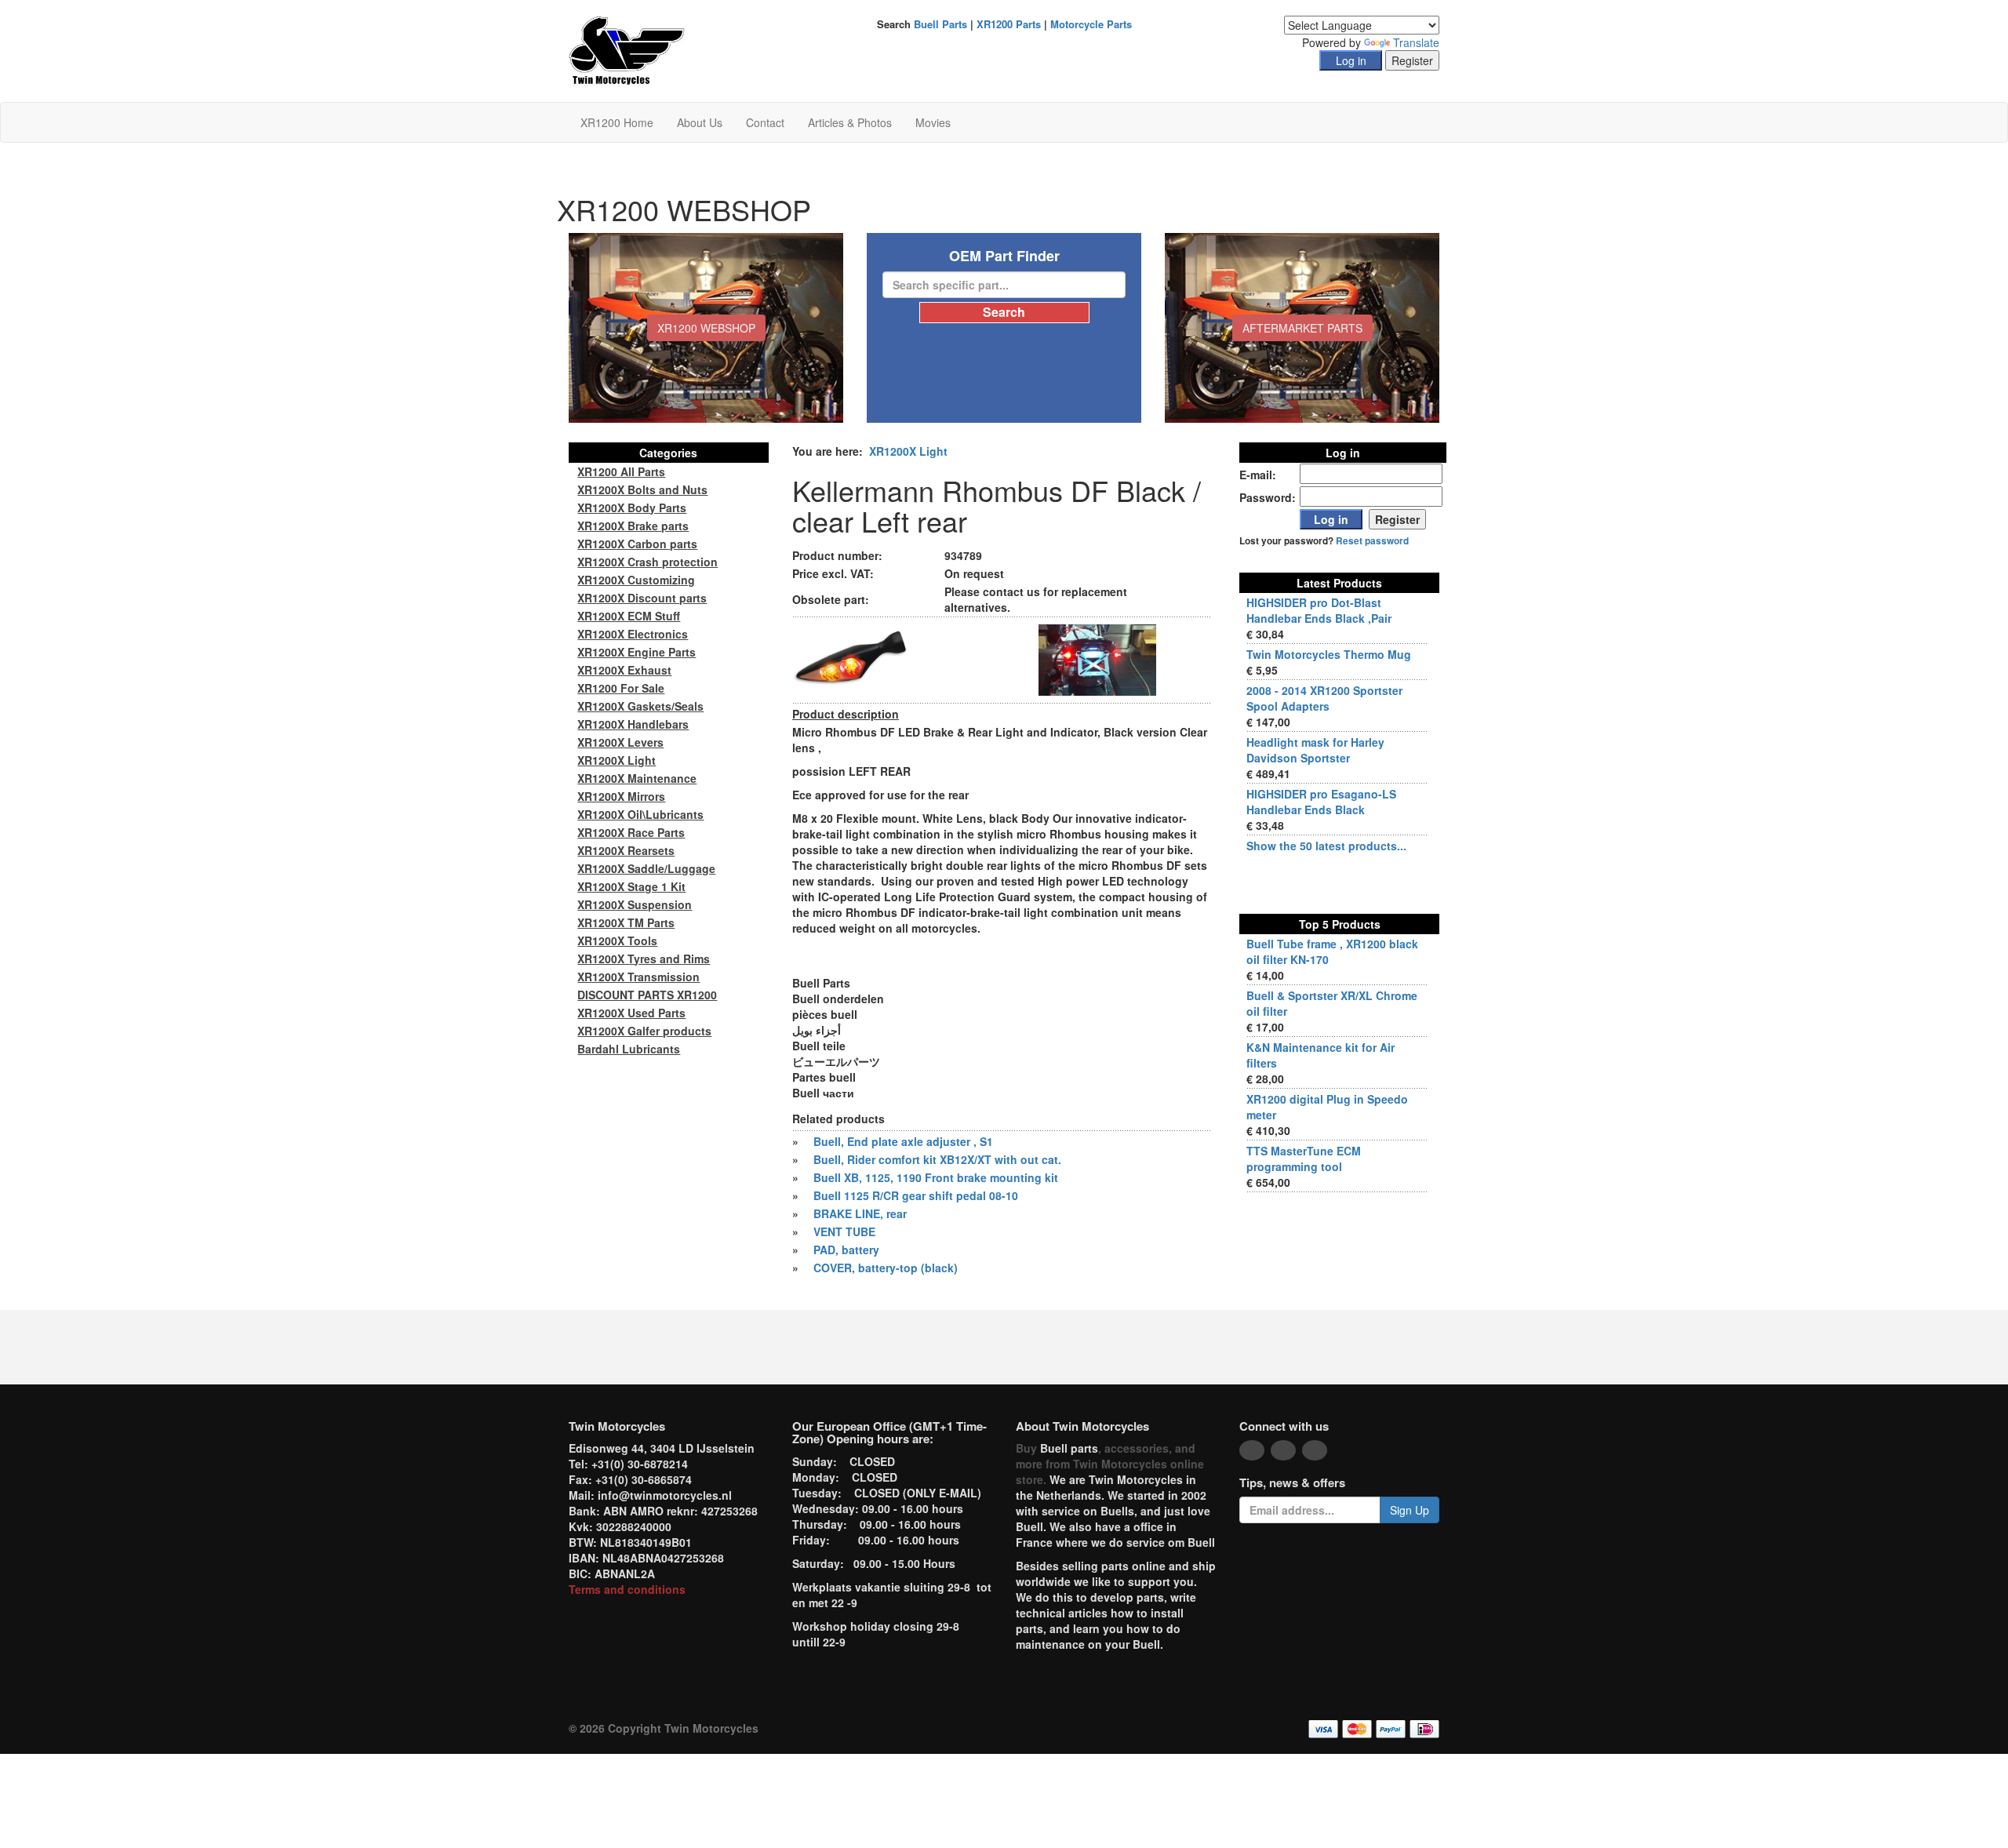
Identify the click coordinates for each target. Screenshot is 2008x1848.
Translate (1416, 42)
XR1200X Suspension (635, 904)
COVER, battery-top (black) (886, 1268)
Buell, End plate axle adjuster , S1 (903, 1141)
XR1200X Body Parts (632, 507)
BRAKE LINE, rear (860, 1213)
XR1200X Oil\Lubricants (640, 814)
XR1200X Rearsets (626, 850)
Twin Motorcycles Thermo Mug (1329, 654)
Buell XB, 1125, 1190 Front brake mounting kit (936, 1177)
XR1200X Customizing (636, 580)
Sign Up (1410, 1510)
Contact (765, 122)
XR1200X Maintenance (637, 778)
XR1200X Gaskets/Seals (640, 706)
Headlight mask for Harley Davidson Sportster (1315, 750)
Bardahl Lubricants (629, 1049)
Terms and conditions (627, 1589)
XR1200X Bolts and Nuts (642, 489)
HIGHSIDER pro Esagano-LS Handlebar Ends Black (1321, 802)
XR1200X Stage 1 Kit (631, 886)
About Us (700, 122)
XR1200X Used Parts (631, 1013)
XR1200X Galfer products (644, 1031)
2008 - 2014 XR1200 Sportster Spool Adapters (1324, 698)
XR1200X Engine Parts (637, 652)
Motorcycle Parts (1091, 24)
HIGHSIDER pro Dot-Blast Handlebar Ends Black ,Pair (1319, 610)
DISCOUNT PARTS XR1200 (647, 995)
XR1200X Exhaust (624, 670)
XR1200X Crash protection (648, 562)
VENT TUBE (844, 1231)
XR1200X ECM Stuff (629, 616)
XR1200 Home (617, 122)
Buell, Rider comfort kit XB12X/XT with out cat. (937, 1159)
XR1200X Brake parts (633, 526)
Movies (933, 122)
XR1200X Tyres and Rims (644, 959)
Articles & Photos (850, 122)
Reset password (1372, 541)
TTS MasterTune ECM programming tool (1304, 1159)
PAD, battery (846, 1250)
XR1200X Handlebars (633, 724)
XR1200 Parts (1009, 24)
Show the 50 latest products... (1326, 846)
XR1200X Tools (617, 940)
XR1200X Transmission (638, 977)
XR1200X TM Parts (626, 922)
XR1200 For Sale (621, 688)
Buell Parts (940, 24)
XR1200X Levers (620, 742)
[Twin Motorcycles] (627, 49)
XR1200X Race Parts (631, 832)
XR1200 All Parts (621, 471)
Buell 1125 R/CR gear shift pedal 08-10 (916, 1195)
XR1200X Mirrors (621, 796)
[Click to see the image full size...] (851, 658)
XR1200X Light (908, 451)
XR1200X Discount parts (642, 598)
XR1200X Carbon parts (637, 544)
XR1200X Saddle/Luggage (646, 868)
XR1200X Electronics (633, 634)
